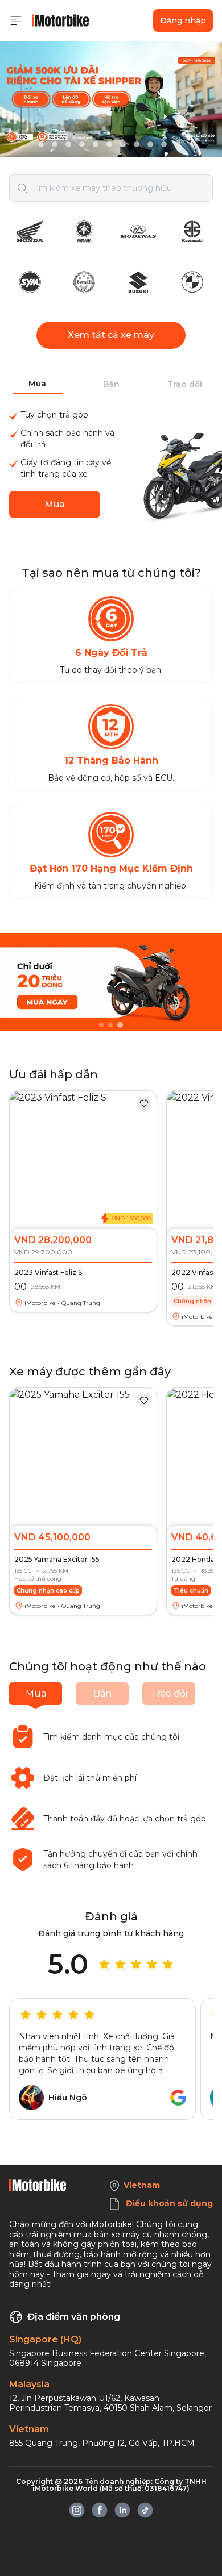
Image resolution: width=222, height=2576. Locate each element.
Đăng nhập (183, 20)
